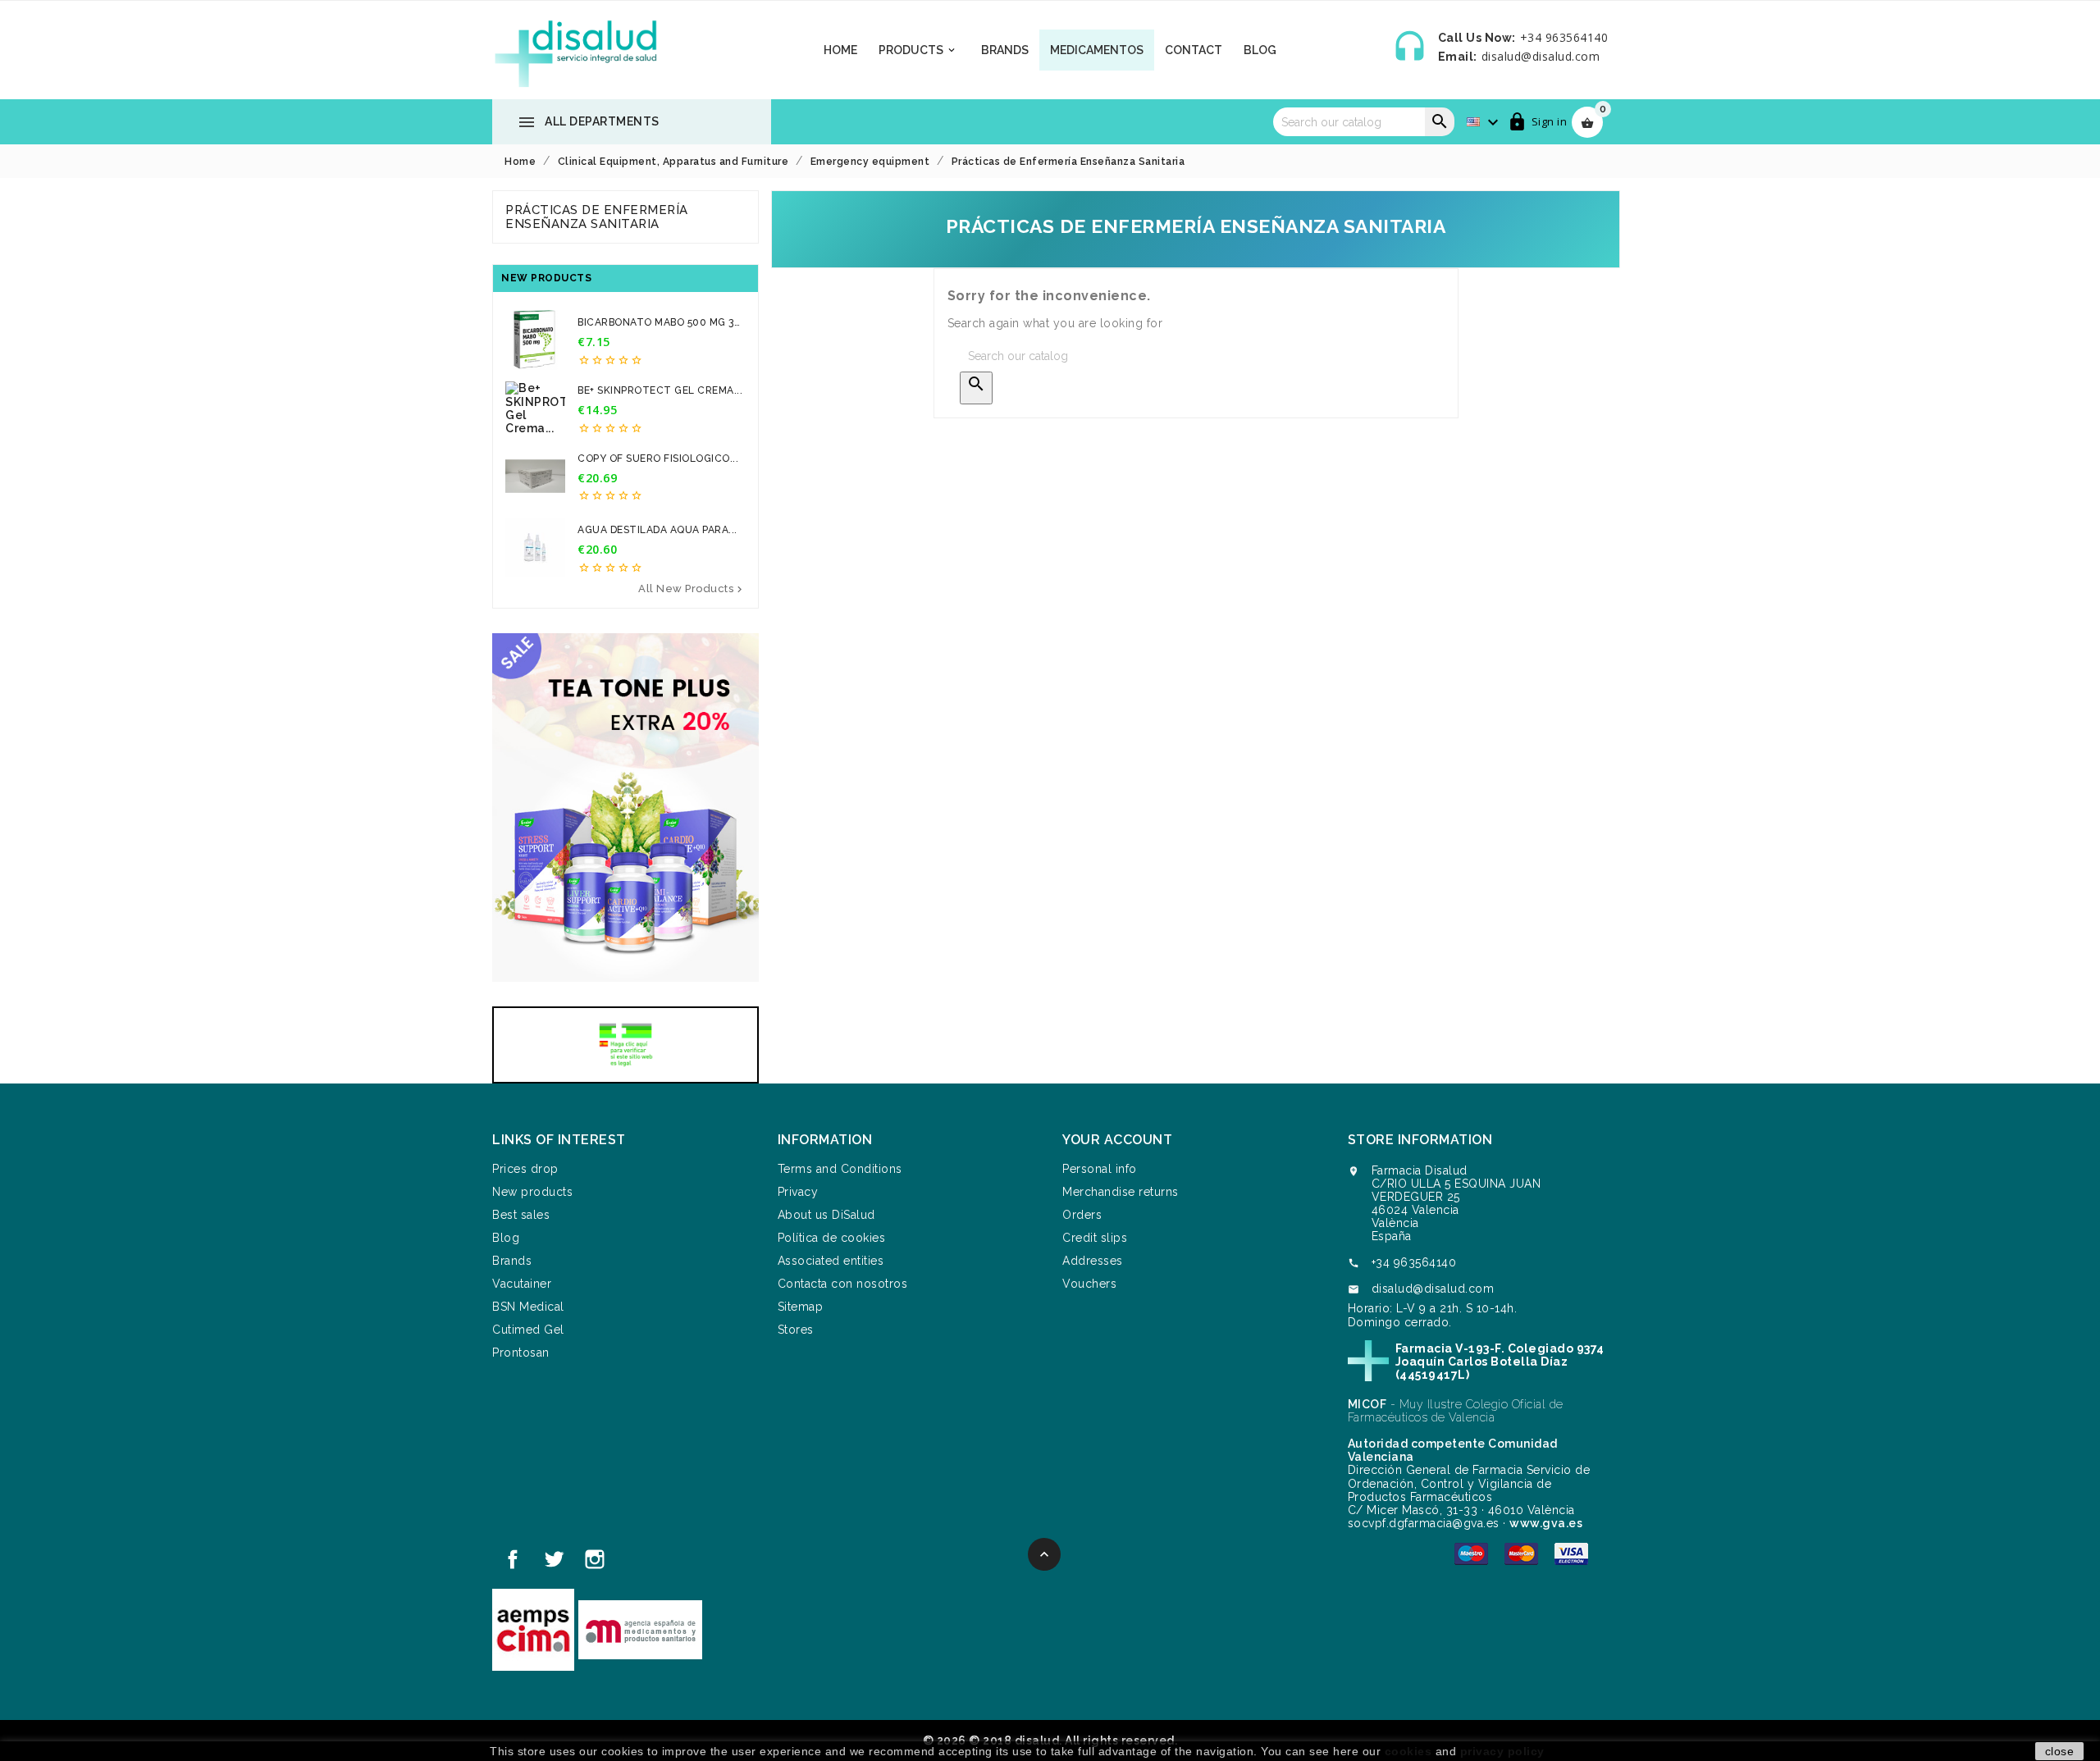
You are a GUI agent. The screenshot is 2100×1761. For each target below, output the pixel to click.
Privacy (798, 1192)
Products (918, 50)
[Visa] (1571, 1553)
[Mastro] (1471, 1553)
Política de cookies (832, 1238)
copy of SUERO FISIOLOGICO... (658, 458)
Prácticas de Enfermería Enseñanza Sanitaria (597, 217)
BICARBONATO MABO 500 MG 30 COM (659, 323)
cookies (1408, 1751)
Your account (1117, 1140)
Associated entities (831, 1261)
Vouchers (1089, 1284)
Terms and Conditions (840, 1169)
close (2060, 1751)
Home (840, 50)
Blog (1260, 50)
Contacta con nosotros (843, 1284)
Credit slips (1095, 1238)
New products (532, 1192)
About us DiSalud (826, 1215)
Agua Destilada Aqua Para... (657, 530)
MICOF (1367, 1404)
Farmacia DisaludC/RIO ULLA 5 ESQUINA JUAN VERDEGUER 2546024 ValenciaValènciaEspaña (1456, 1203)
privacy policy (1502, 1751)
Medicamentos (1097, 50)
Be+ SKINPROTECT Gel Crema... (660, 390)
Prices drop (525, 1169)
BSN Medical (528, 1307)
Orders (1082, 1215)
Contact (1194, 50)
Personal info (1100, 1169)
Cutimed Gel (528, 1330)
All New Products (692, 589)
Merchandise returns (1121, 1192)
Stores (796, 1330)
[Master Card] (1521, 1553)
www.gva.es (1546, 1523)
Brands (1005, 50)
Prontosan (521, 1353)
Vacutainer (522, 1284)
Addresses (1093, 1261)
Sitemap (801, 1307)
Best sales (521, 1215)
